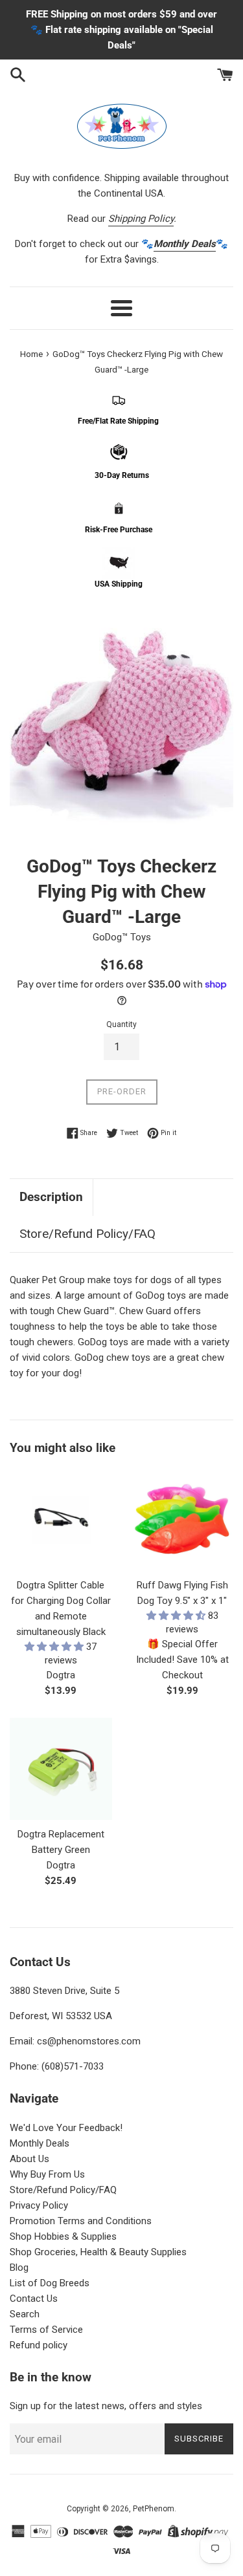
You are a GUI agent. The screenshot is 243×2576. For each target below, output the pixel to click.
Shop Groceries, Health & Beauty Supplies (98, 2252)
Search (25, 2314)
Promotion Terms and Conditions (81, 2221)
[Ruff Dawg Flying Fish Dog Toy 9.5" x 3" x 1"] (183, 1521)
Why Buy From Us (47, 2174)
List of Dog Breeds (50, 2283)
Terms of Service (46, 2330)
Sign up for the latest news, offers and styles (106, 2406)
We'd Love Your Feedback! (66, 2128)
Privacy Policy (39, 2205)
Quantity (121, 1024)
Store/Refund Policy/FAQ (87, 1234)
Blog (19, 2268)
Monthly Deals (40, 2143)
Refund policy (39, 2345)
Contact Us (34, 2299)
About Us (29, 2159)
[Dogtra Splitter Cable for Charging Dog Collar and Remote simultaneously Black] (61, 1521)
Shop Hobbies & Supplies (63, 2236)
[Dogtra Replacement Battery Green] (61, 1769)
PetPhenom (154, 2509)
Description (51, 1197)
